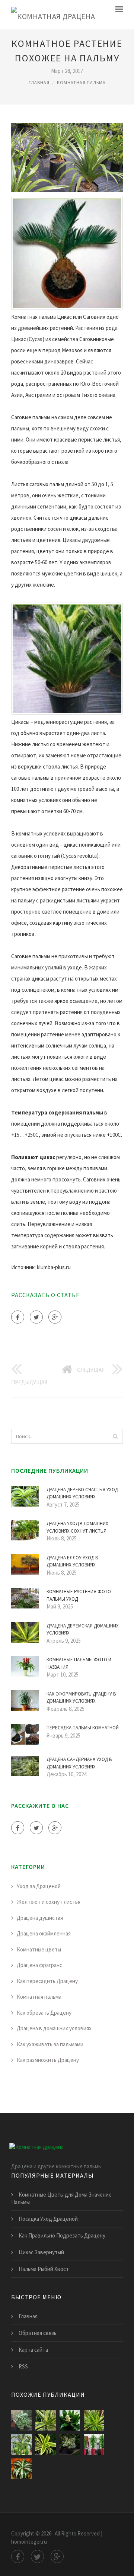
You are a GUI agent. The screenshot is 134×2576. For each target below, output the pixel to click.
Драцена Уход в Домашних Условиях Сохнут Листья (77, 1527)
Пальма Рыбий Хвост (44, 2269)
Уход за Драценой (39, 1886)
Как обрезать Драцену (44, 2013)
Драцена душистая (40, 1918)
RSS (23, 2366)
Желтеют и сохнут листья (49, 1902)
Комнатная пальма (81, 82)
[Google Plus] (55, 1317)
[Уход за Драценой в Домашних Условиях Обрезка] (70, 2445)
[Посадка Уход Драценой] (46, 2420)
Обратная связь (38, 2333)
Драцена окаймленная (44, 1933)
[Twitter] (36, 1317)
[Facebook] (18, 1317)
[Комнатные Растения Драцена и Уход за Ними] (46, 2445)
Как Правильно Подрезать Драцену (62, 2235)
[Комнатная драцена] (53, 15)
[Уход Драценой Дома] (94, 2420)
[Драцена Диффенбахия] (21, 2420)
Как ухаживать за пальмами (50, 2044)
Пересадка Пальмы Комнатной (83, 1728)
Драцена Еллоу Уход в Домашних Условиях (72, 1561)
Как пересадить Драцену (47, 1981)
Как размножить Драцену (48, 2060)
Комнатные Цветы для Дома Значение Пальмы (61, 2198)
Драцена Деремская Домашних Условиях (83, 1629)
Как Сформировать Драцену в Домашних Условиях (81, 1698)
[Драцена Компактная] (21, 2469)
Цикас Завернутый (41, 2252)
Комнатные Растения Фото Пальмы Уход (79, 1595)
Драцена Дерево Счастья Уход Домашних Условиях (82, 1493)
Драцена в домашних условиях (54, 2028)
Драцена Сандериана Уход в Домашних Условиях (79, 1763)
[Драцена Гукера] (21, 2445)
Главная (39, 82)
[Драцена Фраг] (70, 2420)
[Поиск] (115, 1436)
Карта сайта (33, 2350)
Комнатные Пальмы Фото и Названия (79, 1663)
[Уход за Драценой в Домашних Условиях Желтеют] (94, 2445)
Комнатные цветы (39, 1949)
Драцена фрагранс (39, 1965)
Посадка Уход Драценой (48, 2219)
